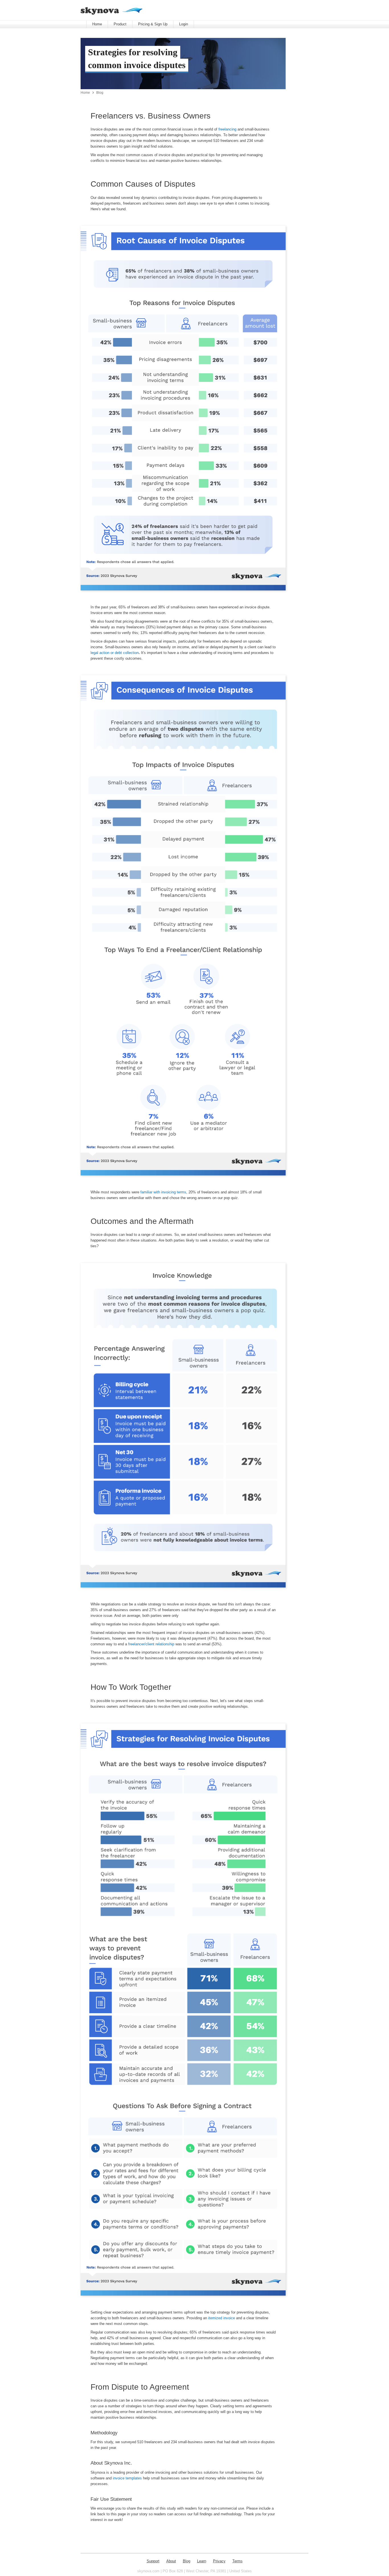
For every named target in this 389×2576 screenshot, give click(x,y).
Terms (238, 2561)
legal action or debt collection (115, 653)
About (171, 2561)
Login (184, 24)
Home (97, 24)
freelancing (227, 129)
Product (120, 24)
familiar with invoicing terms (163, 1192)
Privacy (219, 2561)
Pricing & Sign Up (153, 24)
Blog (100, 92)
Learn (202, 2561)
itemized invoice (222, 2318)
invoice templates (127, 2478)
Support (153, 2561)
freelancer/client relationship (151, 1644)
